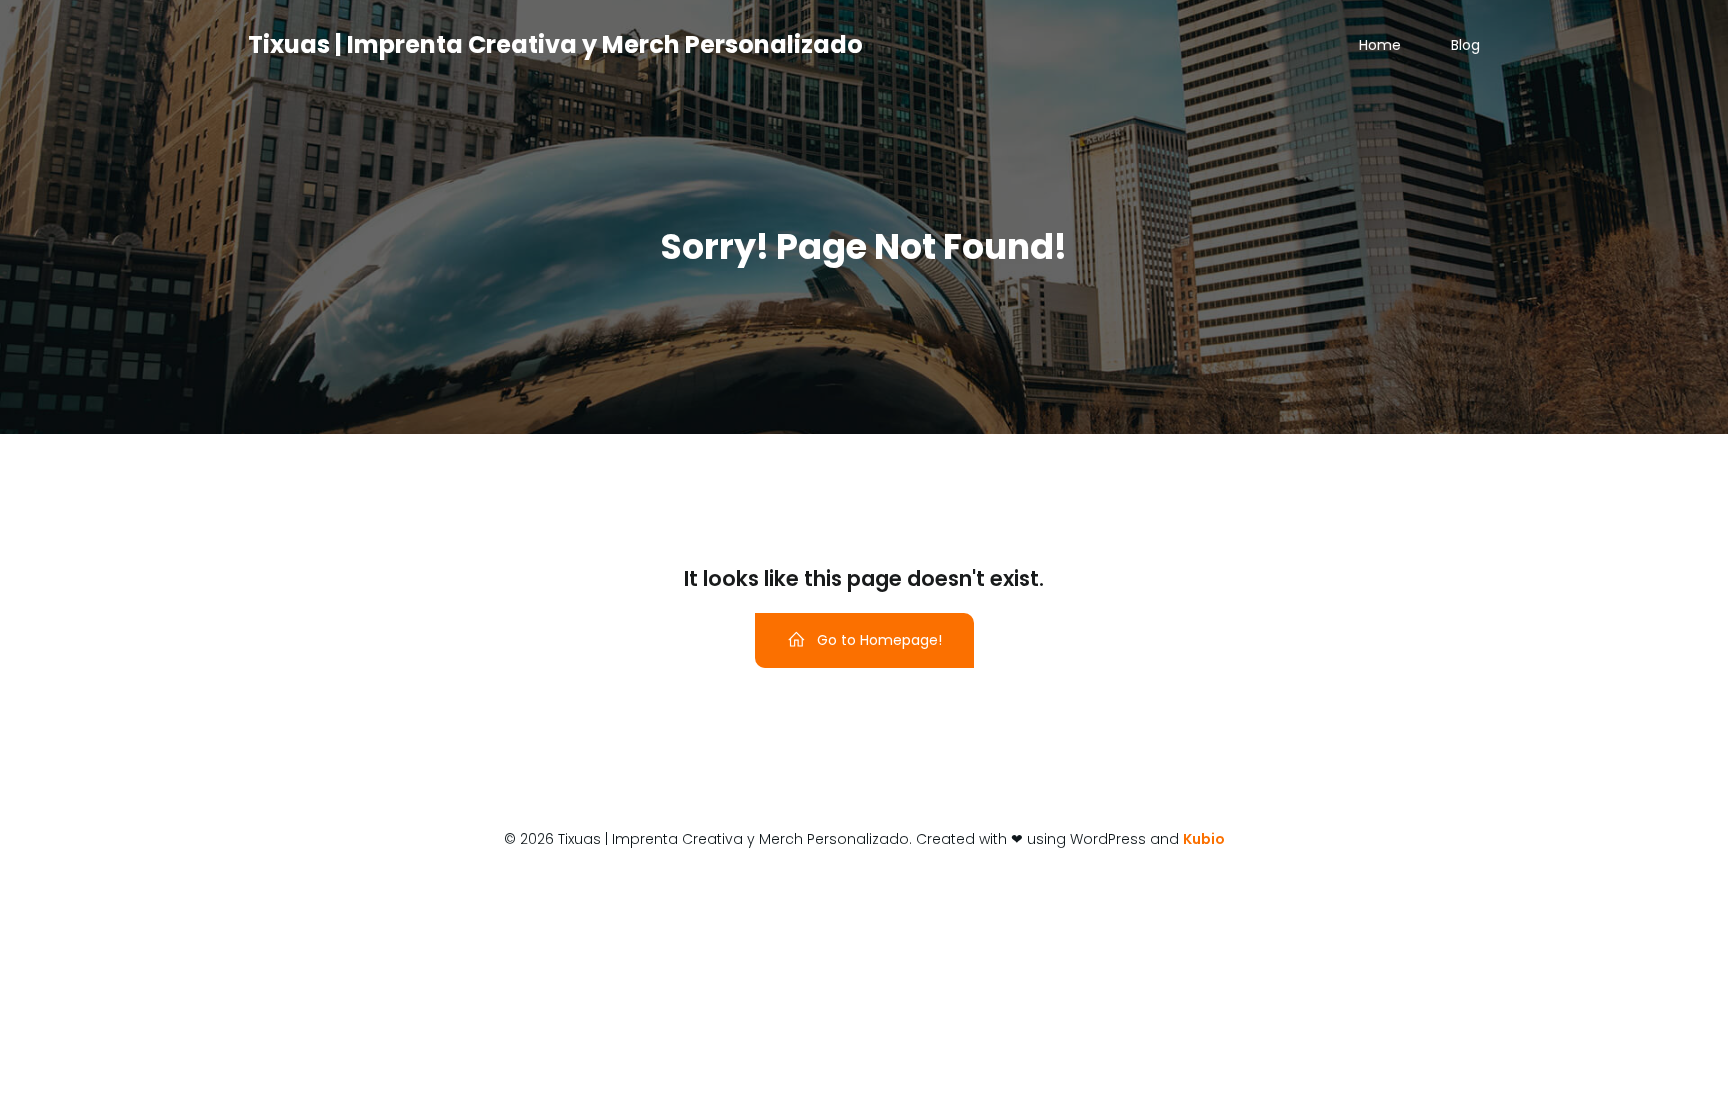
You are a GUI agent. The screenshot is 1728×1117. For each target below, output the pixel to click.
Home (1380, 45)
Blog (1465, 45)
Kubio (1204, 839)
